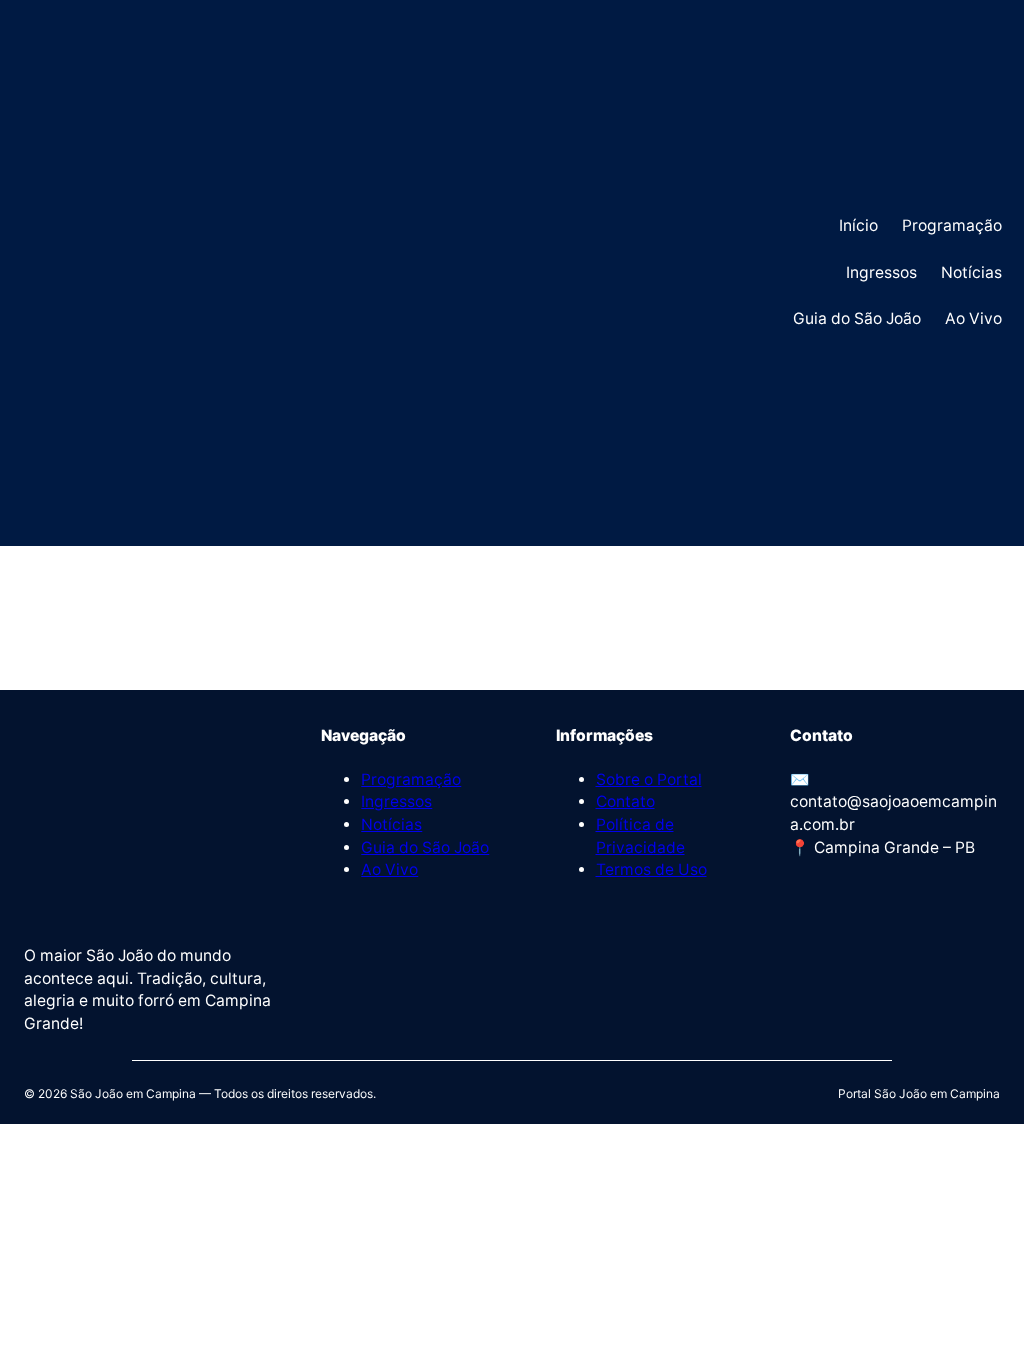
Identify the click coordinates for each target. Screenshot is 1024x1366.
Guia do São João (425, 847)
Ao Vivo (389, 869)
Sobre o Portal (649, 779)
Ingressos (396, 801)
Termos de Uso (651, 869)
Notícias (391, 824)
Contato (625, 801)
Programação (411, 779)
